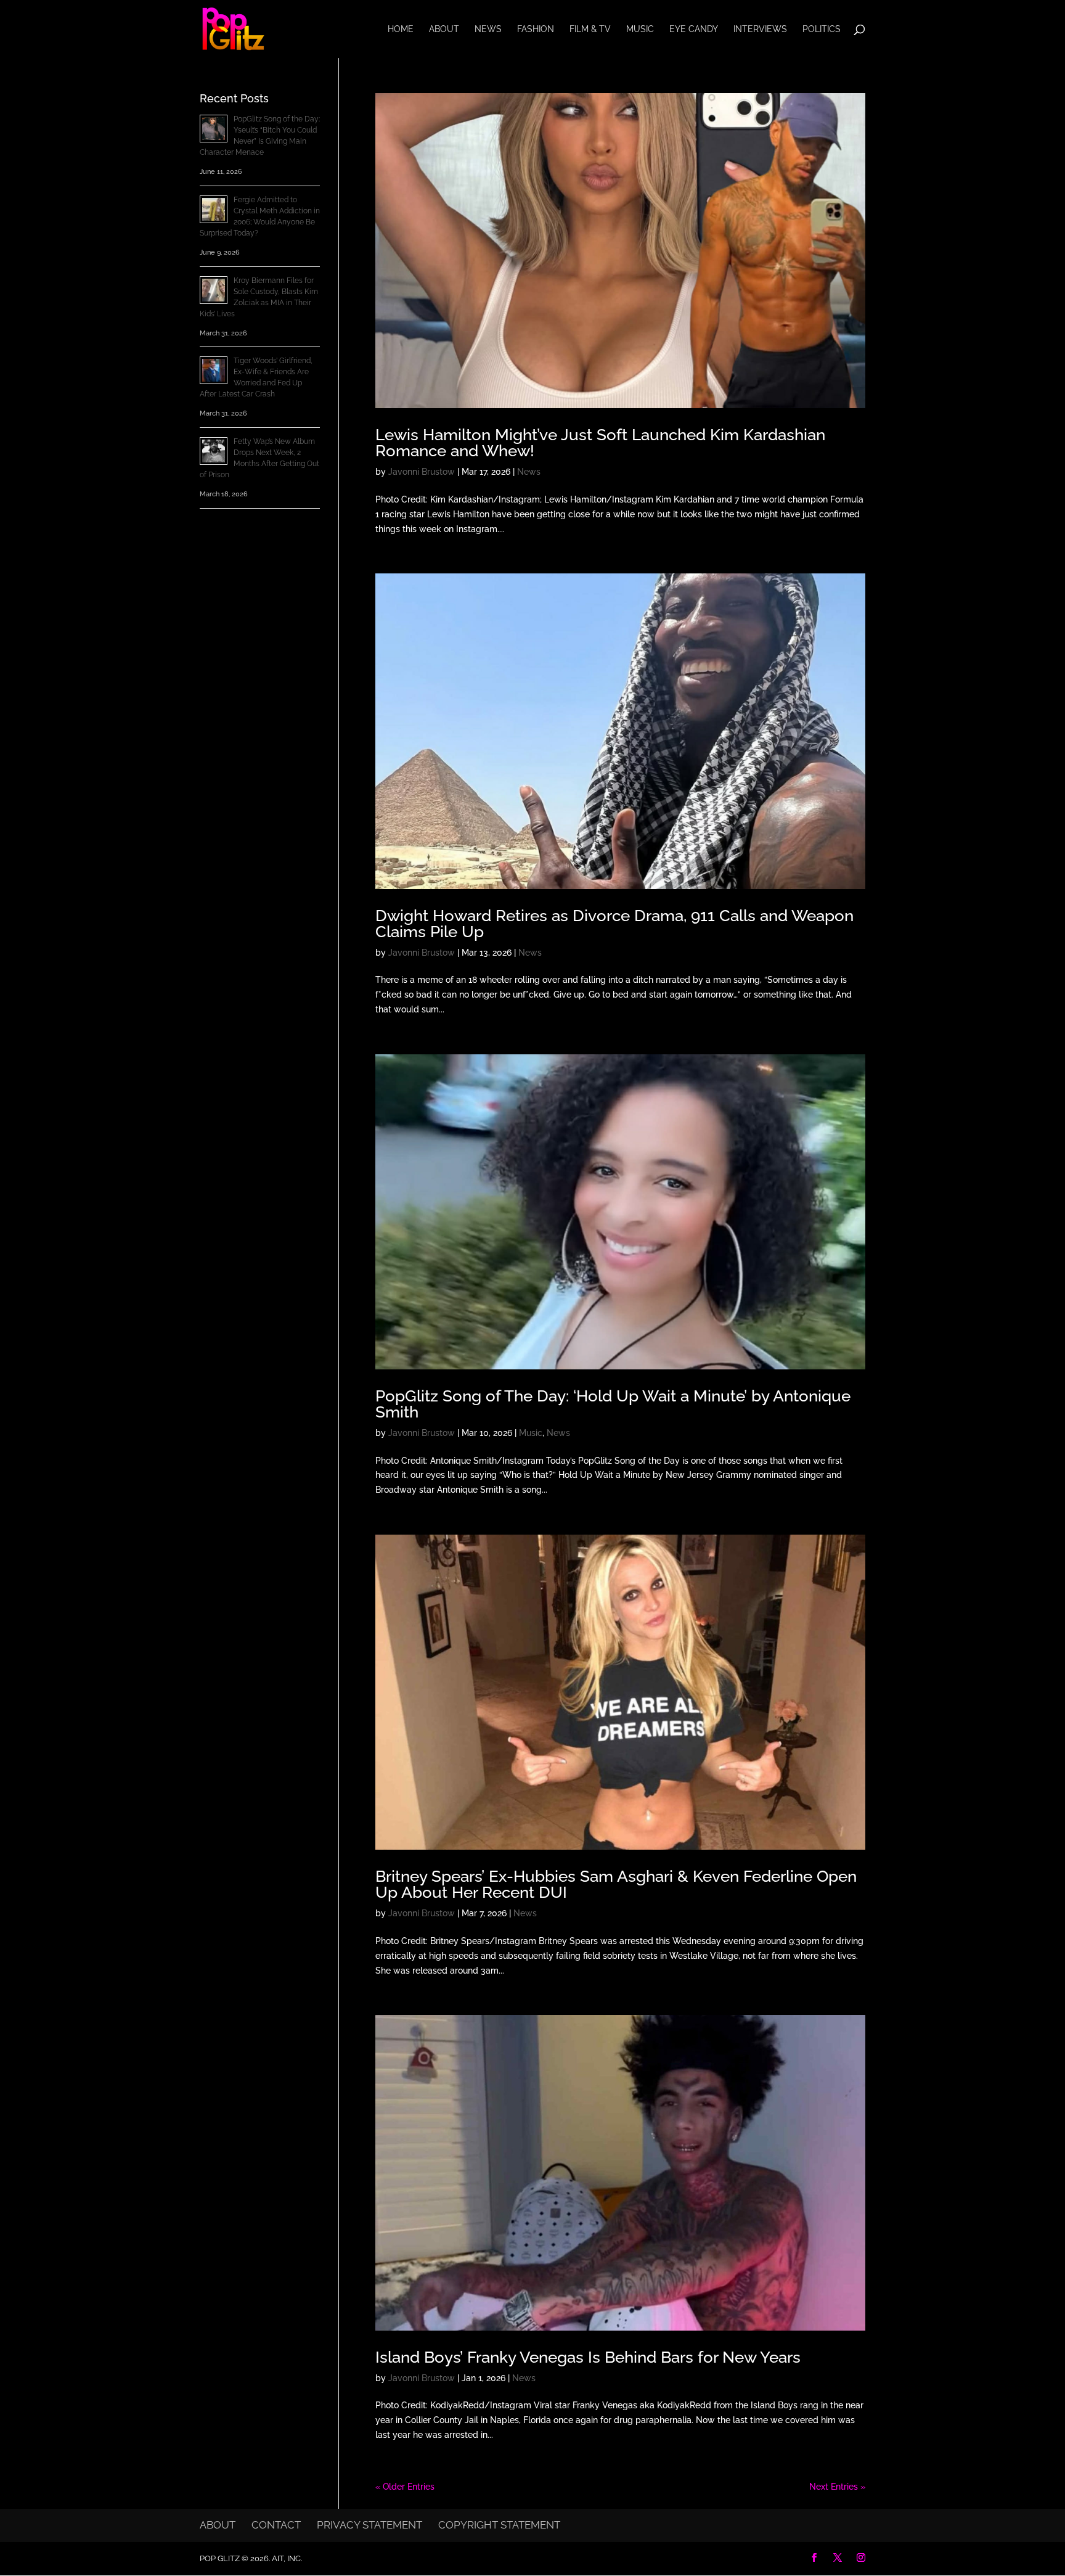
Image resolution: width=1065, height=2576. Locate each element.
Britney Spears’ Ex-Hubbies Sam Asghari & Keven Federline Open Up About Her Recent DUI (616, 1884)
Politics (822, 29)
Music (640, 29)
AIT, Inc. (286, 2558)
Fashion (536, 29)
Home (401, 29)
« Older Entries (405, 2487)
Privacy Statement (369, 2525)
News (488, 29)
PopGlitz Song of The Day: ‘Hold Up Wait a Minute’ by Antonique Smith (613, 1404)
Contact (276, 2525)
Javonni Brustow (422, 472)
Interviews (760, 29)
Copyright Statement (499, 2525)
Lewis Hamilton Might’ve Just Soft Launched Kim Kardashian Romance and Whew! (600, 443)
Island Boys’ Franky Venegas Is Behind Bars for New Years (588, 2357)
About (444, 29)
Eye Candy (694, 29)
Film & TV (590, 29)
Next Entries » (837, 2487)
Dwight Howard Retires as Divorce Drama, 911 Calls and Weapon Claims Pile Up (614, 924)
